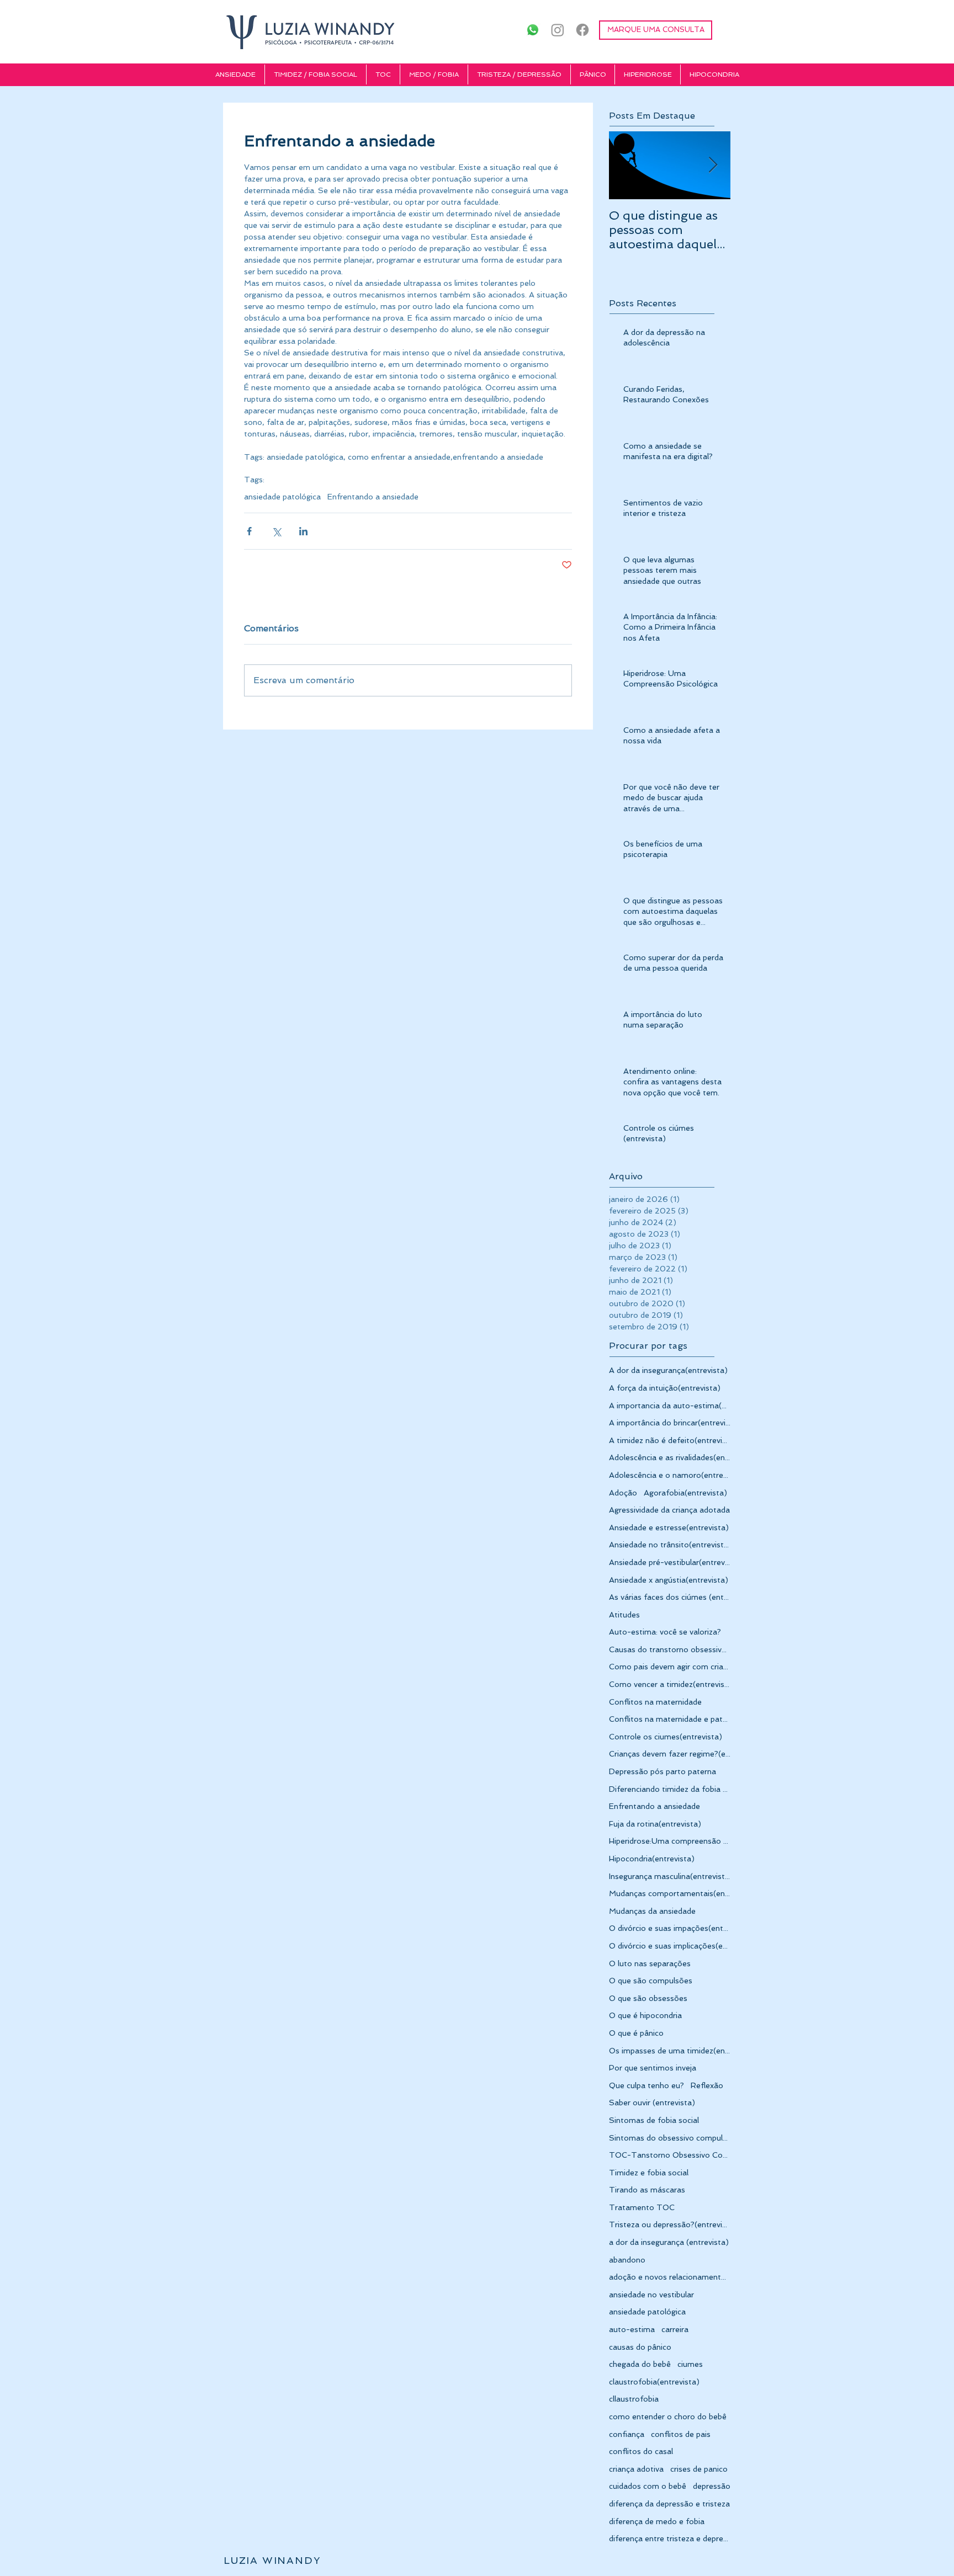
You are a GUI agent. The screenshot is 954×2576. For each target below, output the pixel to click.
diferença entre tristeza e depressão (670, 2538)
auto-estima (632, 2329)
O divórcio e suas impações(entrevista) (670, 1928)
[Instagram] (558, 30)
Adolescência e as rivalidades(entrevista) (670, 1457)
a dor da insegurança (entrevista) (669, 2242)
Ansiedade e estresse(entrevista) (669, 1527)
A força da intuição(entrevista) (665, 1388)
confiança (627, 2434)
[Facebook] (582, 30)
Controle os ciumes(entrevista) (666, 1737)
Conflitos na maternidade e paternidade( (670, 1719)
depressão (712, 2486)
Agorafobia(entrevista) (685, 1493)
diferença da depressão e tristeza (669, 2504)
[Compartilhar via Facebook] (249, 531)
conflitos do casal (641, 2451)
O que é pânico (636, 2033)
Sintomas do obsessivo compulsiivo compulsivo (670, 2138)
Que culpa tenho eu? (646, 2085)
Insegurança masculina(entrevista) (670, 1876)
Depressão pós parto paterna (662, 1771)
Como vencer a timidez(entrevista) (670, 1684)
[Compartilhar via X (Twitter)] (276, 531)
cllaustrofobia (634, 2399)
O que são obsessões (648, 1998)
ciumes (690, 2364)
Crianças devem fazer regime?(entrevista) (670, 1754)
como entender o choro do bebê (668, 2417)
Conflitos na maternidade (655, 1702)
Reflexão (707, 2085)
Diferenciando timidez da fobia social (670, 1789)
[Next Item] (713, 166)
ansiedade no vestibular (651, 2295)
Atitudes (624, 1615)
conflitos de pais (681, 2434)
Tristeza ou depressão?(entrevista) (670, 2224)
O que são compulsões (651, 1981)
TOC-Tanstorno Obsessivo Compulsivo (670, 2155)
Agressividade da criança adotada (669, 1510)
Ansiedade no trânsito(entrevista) (670, 1545)
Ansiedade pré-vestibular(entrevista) (670, 1562)
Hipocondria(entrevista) (652, 1859)
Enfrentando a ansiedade (373, 497)
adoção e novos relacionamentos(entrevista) (670, 2277)
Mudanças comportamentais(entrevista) (670, 1893)
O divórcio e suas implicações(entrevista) (670, 1946)
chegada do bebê (640, 2364)
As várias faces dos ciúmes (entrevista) (670, 1597)
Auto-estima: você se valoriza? (665, 1632)
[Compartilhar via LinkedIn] (303, 531)
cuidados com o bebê (648, 2486)
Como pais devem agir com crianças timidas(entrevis (670, 1667)
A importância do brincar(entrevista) (670, 1423)
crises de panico (699, 2469)
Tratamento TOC (642, 2207)
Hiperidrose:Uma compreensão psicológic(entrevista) (670, 1841)
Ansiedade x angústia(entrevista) (669, 1580)
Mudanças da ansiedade (652, 1911)
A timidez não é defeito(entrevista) (670, 1440)
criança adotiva (636, 2469)
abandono (627, 2260)
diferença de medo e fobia (657, 2521)
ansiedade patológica (282, 497)
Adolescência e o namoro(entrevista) (670, 1475)
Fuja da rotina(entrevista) (655, 1824)
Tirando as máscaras (647, 2190)
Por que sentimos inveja (653, 2068)
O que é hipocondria (645, 2015)
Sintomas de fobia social (654, 2120)
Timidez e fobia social (649, 2173)
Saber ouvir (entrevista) (652, 2103)
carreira (675, 2329)
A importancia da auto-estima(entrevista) (670, 1406)
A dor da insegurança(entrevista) (668, 1370)
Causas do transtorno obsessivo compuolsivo (670, 1649)
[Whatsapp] (533, 30)
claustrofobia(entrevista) (654, 2382)
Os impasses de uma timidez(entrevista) (670, 2051)
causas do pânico (640, 2347)
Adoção (623, 1493)
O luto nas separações (650, 1963)
